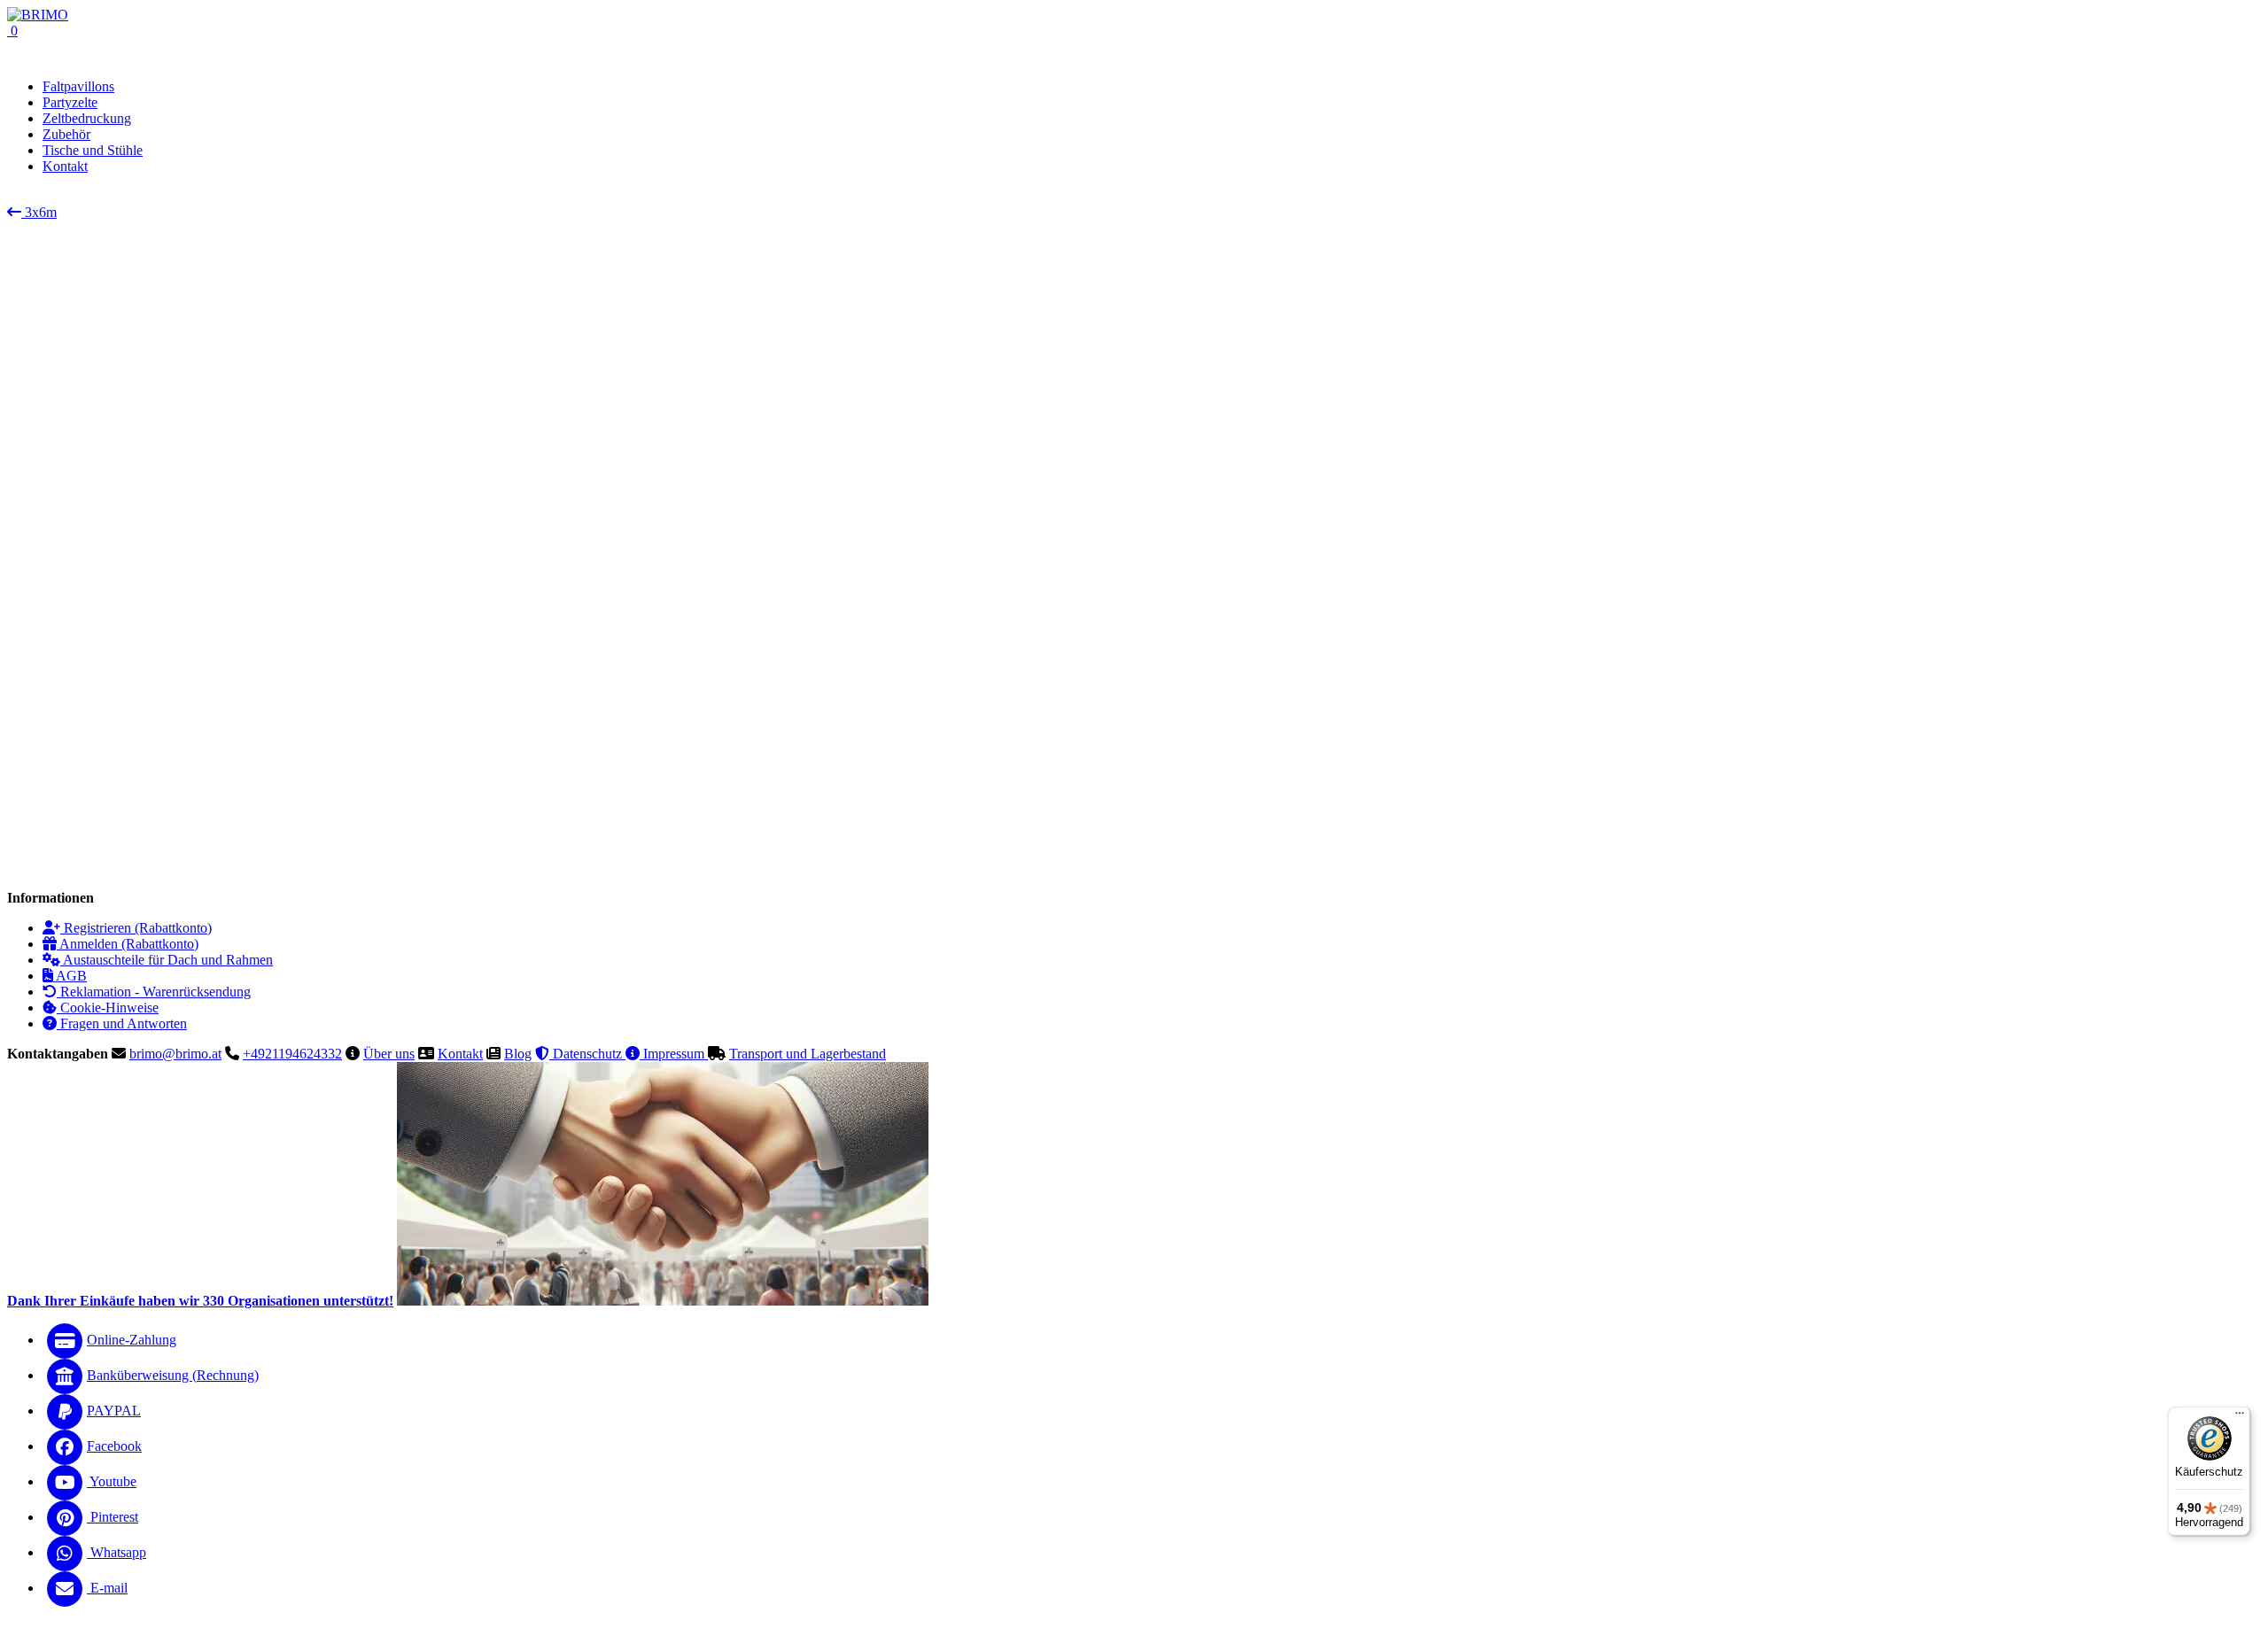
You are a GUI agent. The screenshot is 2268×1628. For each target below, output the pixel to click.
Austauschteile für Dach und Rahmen (167, 960)
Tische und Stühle (93, 150)
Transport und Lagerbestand (808, 1054)
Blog (518, 1054)
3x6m (39, 212)
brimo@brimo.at (175, 1054)
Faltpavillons (78, 86)
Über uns (389, 1054)
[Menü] (2240, 1417)
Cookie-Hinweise (108, 1008)
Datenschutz (587, 1054)
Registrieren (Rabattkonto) (136, 928)
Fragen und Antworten (122, 1023)
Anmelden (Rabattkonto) (128, 944)
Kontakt (460, 1054)
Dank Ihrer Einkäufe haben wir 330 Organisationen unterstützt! (200, 1301)
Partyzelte (70, 102)
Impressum (674, 1054)
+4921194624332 (292, 1054)
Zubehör (66, 134)
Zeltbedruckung (87, 118)
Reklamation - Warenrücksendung (154, 992)
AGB (70, 976)
